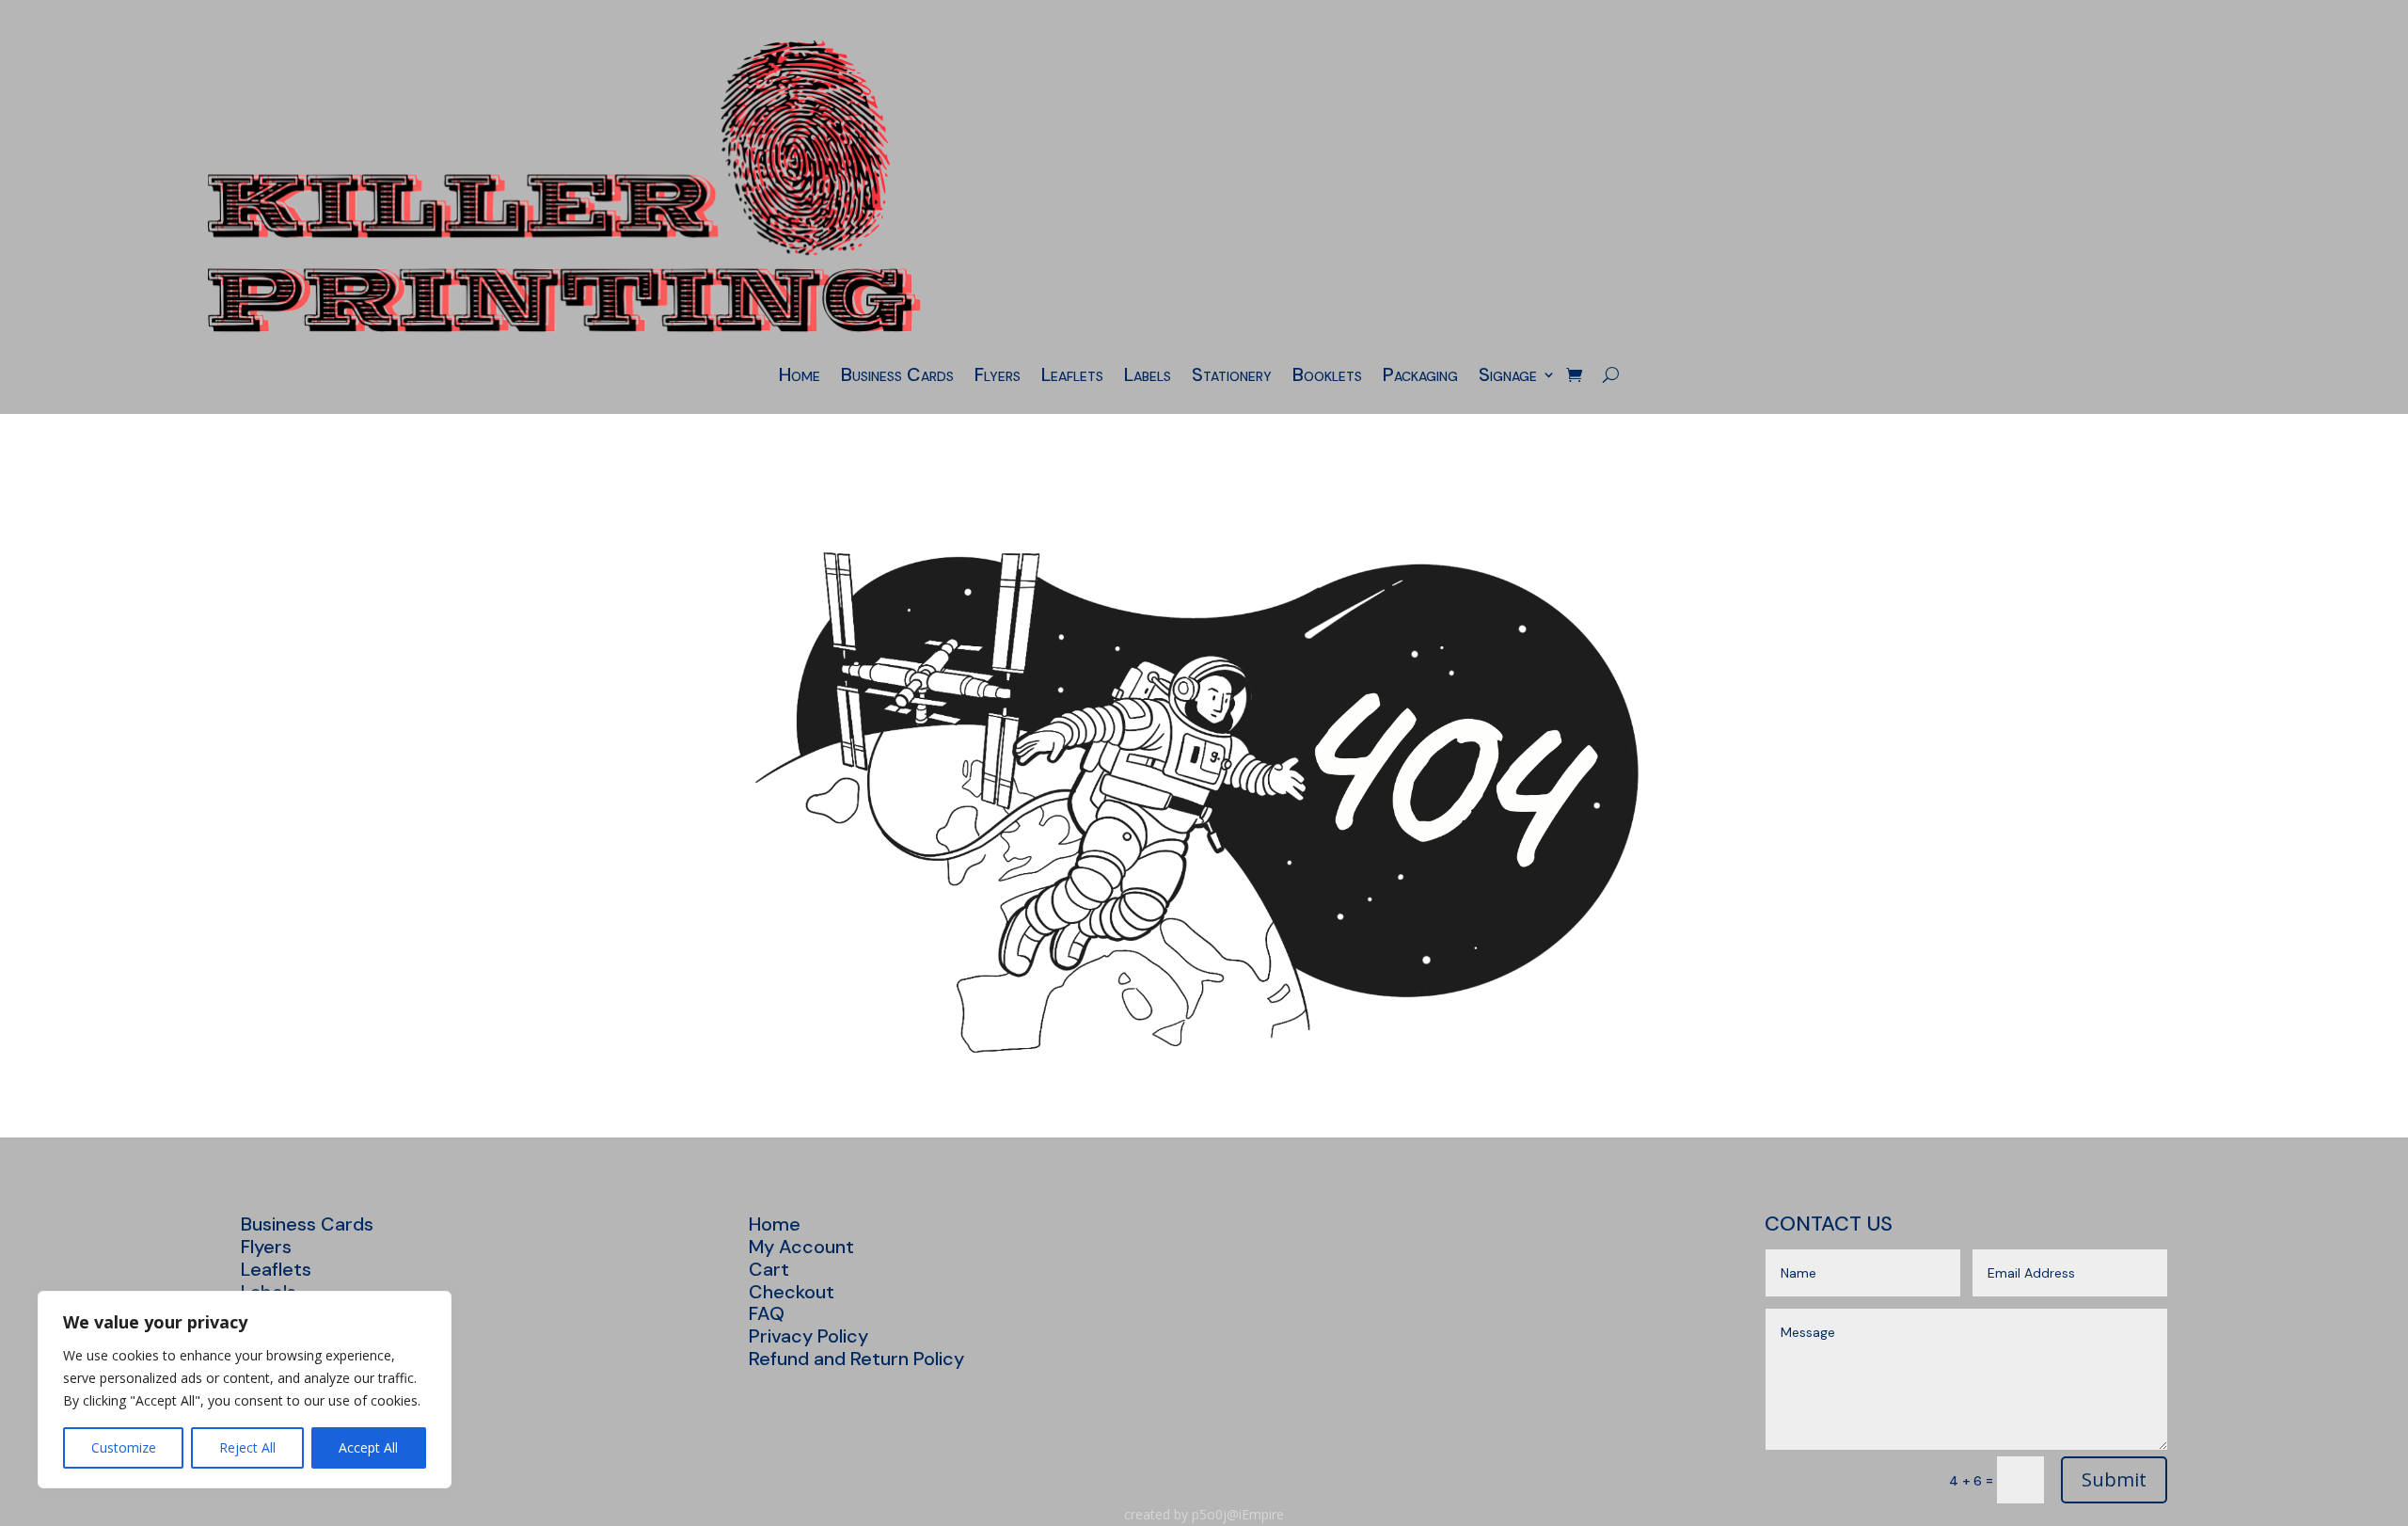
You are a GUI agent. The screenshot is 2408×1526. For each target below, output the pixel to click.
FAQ (767, 1313)
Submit (2114, 1479)
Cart (769, 1269)
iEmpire (1261, 1514)
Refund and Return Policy (856, 1359)
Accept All (368, 1447)
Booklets (1327, 377)
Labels (1148, 377)
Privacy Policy (808, 1336)
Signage (1508, 377)
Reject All (247, 1447)
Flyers (998, 377)
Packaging (1420, 377)
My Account (801, 1247)
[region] (245, 1390)
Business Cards (897, 377)
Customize (124, 1447)
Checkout (792, 1292)
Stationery (1232, 377)
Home (800, 377)
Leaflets (1072, 377)
